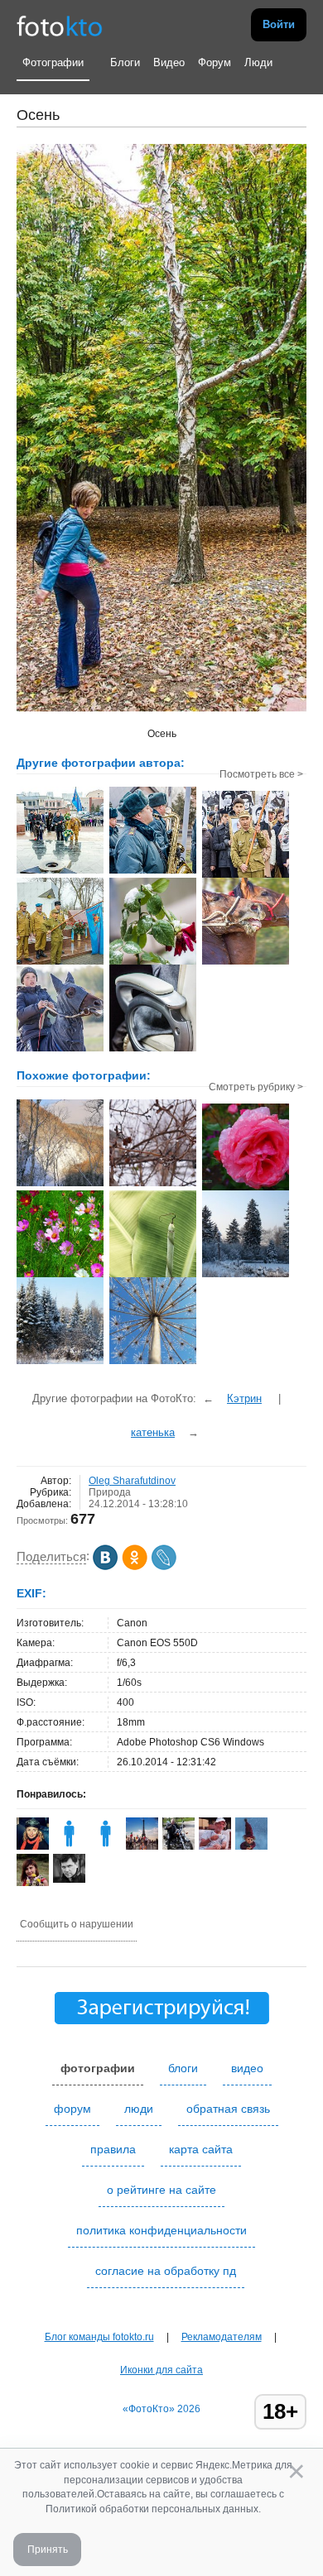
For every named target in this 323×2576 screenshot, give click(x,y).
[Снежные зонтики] (153, 1362)
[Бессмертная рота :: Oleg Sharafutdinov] (246, 876)
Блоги (125, 62)
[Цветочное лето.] (60, 1276)
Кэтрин (244, 1398)
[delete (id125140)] (106, 1846)
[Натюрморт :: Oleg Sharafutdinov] (153, 1050)
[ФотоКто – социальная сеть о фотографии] (60, 25)
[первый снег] (153, 1185)
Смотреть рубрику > (256, 1087)
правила (113, 2149)
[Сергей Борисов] (69, 1879)
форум (72, 2109)
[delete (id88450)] (69, 1846)
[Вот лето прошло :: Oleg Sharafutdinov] (153, 963)
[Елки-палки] (246, 1276)
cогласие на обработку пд (166, 2271)
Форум (215, 62)
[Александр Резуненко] (215, 1846)
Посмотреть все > (261, 774)
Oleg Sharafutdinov (132, 1481)
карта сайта (201, 2149)
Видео (169, 62)
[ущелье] (60, 1185)
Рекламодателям (222, 2337)
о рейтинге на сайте (161, 2190)
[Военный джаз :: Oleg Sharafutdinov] (153, 872)
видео (247, 2068)
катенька (153, 1432)
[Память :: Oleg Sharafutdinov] (60, 872)
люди (139, 2109)
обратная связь (228, 2109)
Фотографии (53, 62)
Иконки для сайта (161, 2370)
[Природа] (153, 1276)
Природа (110, 1492)
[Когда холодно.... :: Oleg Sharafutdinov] (60, 1050)
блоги (183, 2068)
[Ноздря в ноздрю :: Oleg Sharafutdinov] (246, 963)
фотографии (98, 2068)
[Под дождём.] (246, 1189)
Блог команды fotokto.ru (99, 2337)
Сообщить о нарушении (77, 1924)
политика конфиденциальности (161, 2230)
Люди (258, 62)
